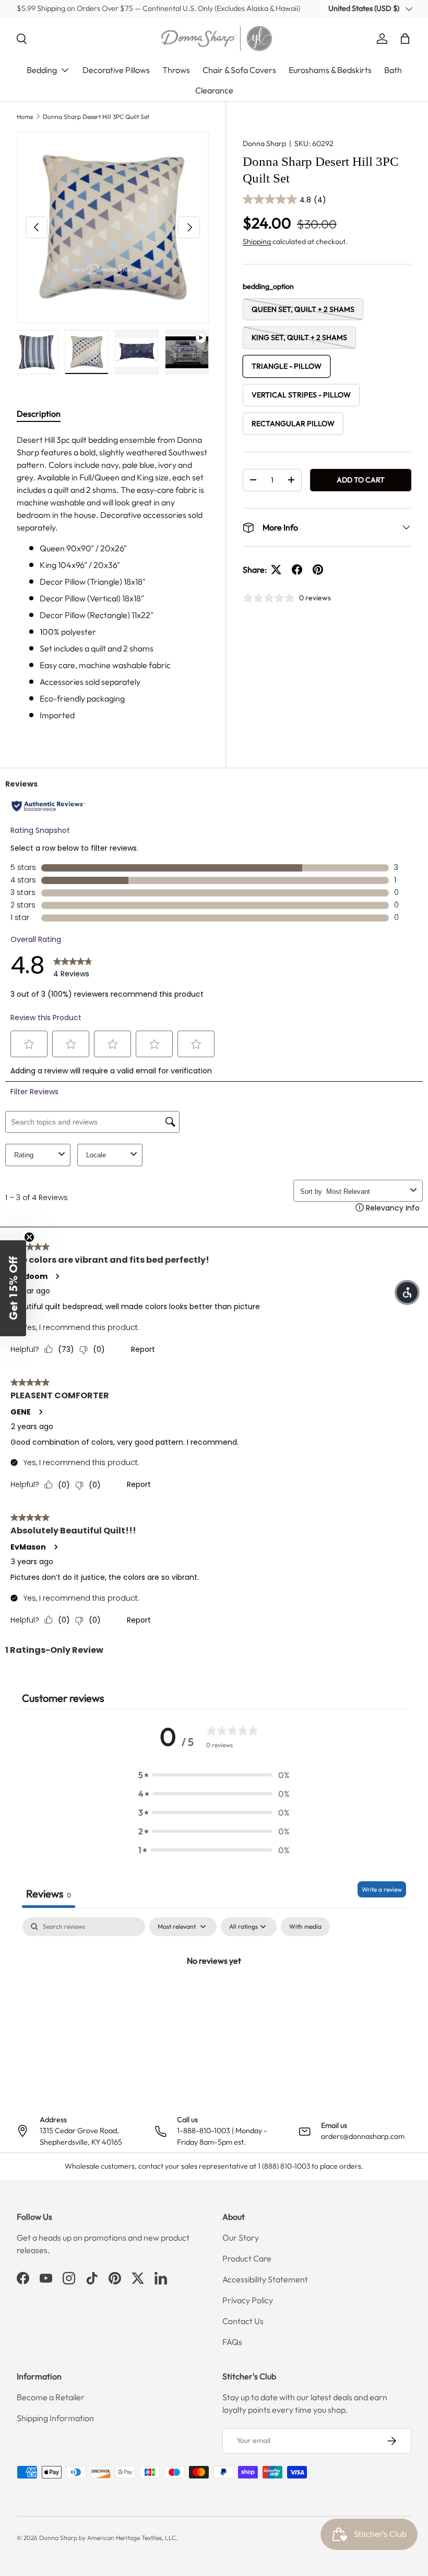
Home (25, 117)
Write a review (382, 1889)
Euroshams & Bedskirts (330, 70)
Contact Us (243, 2321)
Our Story (241, 2238)
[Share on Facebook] (297, 570)
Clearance (214, 90)
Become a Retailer (51, 2397)
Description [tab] (39, 414)
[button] (405, 39)
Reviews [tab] (49, 1894)
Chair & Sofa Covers (239, 70)
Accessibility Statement (265, 2279)
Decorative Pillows (116, 70)
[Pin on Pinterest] (318, 570)
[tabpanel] (113, 577)
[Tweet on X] (276, 570)
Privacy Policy (248, 2300)
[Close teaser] (29, 1237)
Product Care (247, 2258)
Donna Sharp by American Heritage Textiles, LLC (108, 2538)
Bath (393, 70)
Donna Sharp (264, 143)
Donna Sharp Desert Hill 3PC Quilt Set (96, 117)
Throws (176, 70)
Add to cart (361, 480)
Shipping (257, 241)
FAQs (232, 2342)
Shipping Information (55, 2418)
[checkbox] (305, 1927)
